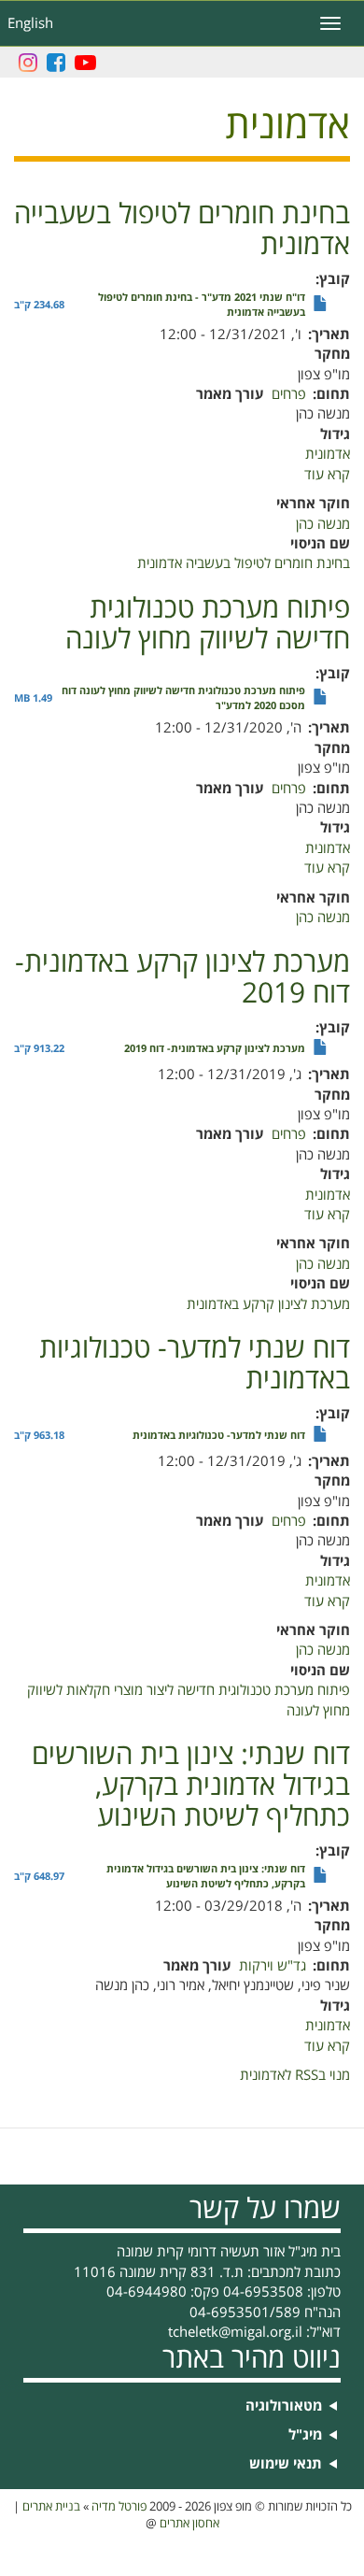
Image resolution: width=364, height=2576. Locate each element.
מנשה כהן (323, 524)
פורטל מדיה (119, 2507)
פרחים (289, 394)
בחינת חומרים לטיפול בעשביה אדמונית (244, 563)
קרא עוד (327, 475)
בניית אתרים (51, 2507)
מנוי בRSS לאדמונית (295, 2075)
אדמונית (328, 454)
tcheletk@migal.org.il (235, 2332)
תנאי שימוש (286, 2464)
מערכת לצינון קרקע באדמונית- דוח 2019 (215, 1049)
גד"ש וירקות (273, 1966)
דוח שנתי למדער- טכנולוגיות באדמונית (219, 1436)
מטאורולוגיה (284, 2406)
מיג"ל (305, 2435)
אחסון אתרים (189, 2524)
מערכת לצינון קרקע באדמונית (268, 1304)
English (30, 23)
